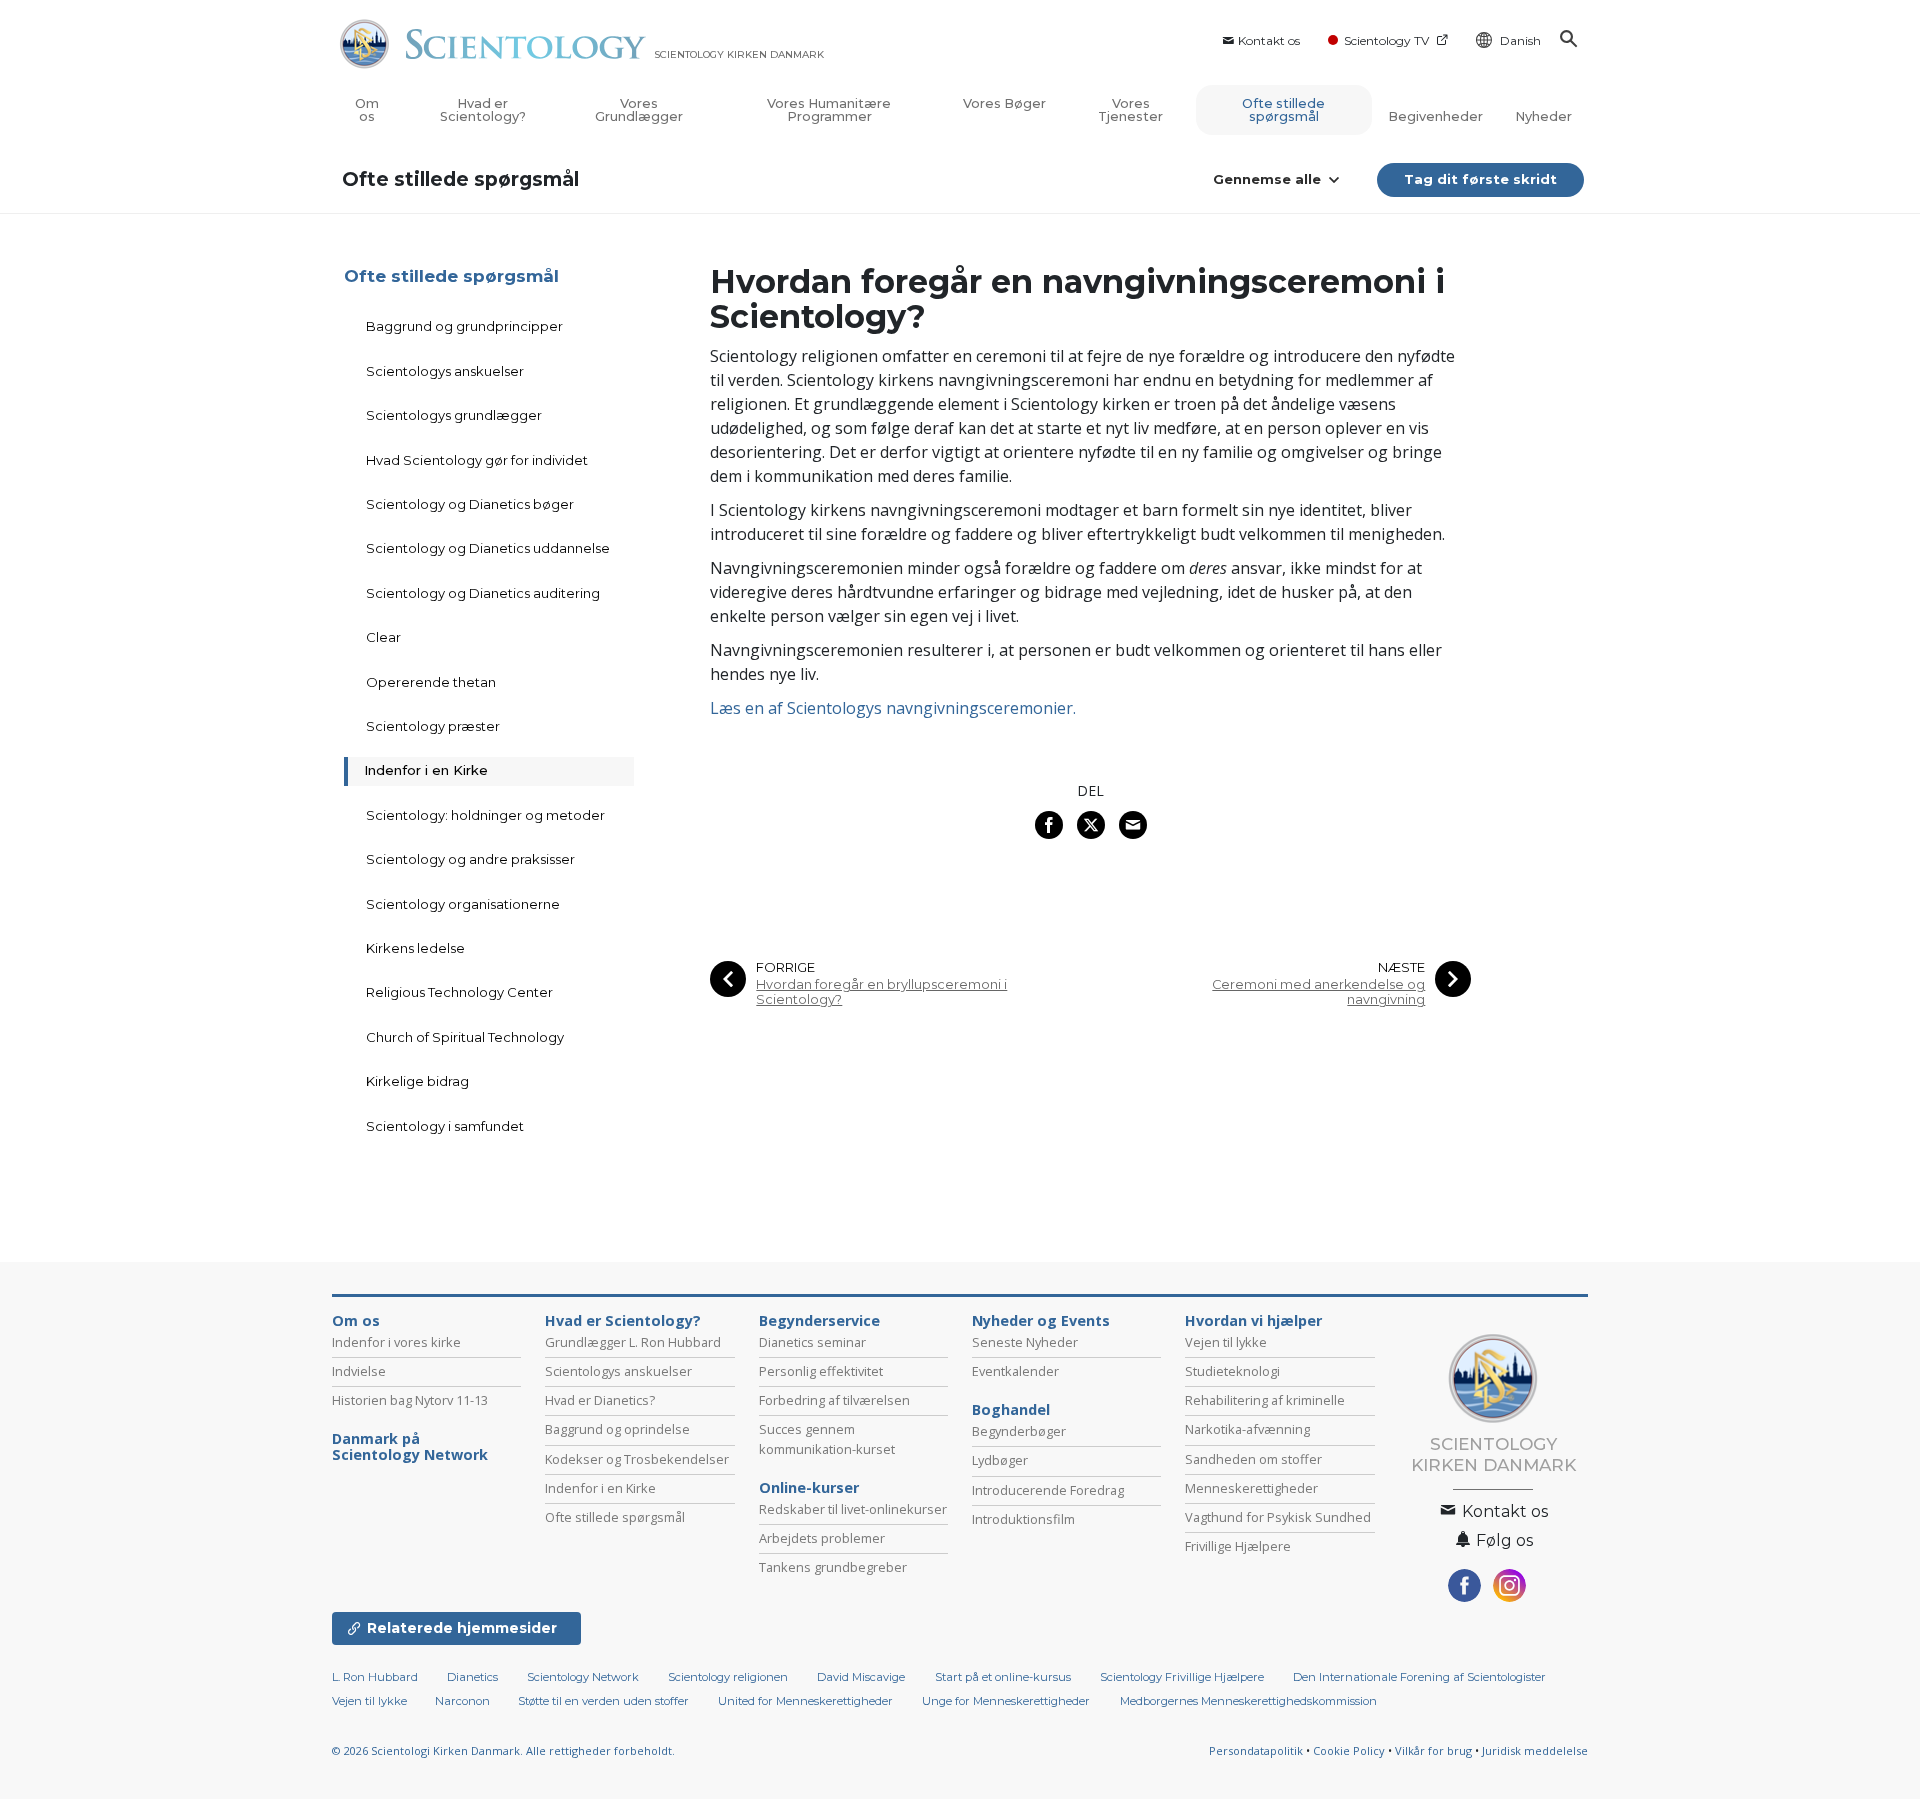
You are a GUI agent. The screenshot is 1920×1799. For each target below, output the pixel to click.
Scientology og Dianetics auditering (483, 593)
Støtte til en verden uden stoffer (603, 1701)
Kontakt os (1269, 40)
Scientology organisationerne (463, 904)
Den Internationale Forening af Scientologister (1419, 1677)
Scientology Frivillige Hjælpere (1182, 1677)
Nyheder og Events (1041, 1321)
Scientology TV (1386, 40)
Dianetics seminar (812, 1342)
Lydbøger (1000, 1460)
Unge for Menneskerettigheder (1006, 1701)
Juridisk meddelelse (1535, 1750)
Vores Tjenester (1130, 110)
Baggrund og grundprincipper (464, 326)
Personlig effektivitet (821, 1371)
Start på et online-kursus (1003, 1677)
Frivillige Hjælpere (1238, 1546)
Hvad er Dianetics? (600, 1400)
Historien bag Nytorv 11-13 (410, 1400)
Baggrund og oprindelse (617, 1429)
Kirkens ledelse (415, 948)
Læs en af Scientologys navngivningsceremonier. (893, 708)
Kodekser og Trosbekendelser (637, 1459)
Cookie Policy (1349, 1750)
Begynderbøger (1019, 1431)
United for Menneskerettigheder (805, 1701)
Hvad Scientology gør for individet (477, 460)
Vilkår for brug (1433, 1750)
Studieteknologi (1232, 1371)
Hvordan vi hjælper (1253, 1321)
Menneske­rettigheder (1251, 1488)
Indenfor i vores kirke (396, 1342)
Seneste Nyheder (1025, 1342)
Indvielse (359, 1371)
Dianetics (472, 1677)
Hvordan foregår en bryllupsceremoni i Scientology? (881, 992)
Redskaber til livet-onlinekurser (853, 1509)
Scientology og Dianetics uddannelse (488, 548)
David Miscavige (861, 1677)
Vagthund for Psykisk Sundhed (1278, 1517)
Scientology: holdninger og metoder (485, 815)
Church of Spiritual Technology (465, 1037)
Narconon (464, 1701)
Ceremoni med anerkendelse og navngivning (1318, 992)
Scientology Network (583, 1677)
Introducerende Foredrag (1048, 1490)
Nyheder (1543, 116)
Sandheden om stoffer (1253, 1459)
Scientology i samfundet (445, 1126)
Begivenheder (1435, 116)
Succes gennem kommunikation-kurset (827, 1438)
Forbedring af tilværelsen (834, 1400)
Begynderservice (819, 1321)
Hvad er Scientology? (483, 110)
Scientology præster (433, 726)
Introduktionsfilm (1023, 1519)
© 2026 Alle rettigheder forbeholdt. (503, 1750)
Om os (367, 110)
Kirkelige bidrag (417, 1081)
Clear (383, 637)
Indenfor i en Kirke (426, 770)
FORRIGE (785, 967)
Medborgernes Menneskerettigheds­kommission (1248, 1701)
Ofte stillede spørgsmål (1283, 110)
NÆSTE (1401, 967)
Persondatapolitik (1256, 1750)
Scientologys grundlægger (454, 415)
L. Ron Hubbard (375, 1677)
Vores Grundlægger (639, 110)
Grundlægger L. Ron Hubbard (633, 1342)
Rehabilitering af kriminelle (1265, 1400)
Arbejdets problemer (822, 1538)
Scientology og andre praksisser (470, 859)
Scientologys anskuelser (445, 371)
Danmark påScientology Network (410, 1447)
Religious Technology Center (459, 992)
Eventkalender (1015, 1371)
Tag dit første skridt (1480, 179)
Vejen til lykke (1226, 1342)
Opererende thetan (431, 682)
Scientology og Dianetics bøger (470, 504)
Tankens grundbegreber (833, 1567)
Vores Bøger (1004, 103)
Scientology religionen (728, 1677)
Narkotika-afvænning (1247, 1429)
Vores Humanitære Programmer (829, 110)
